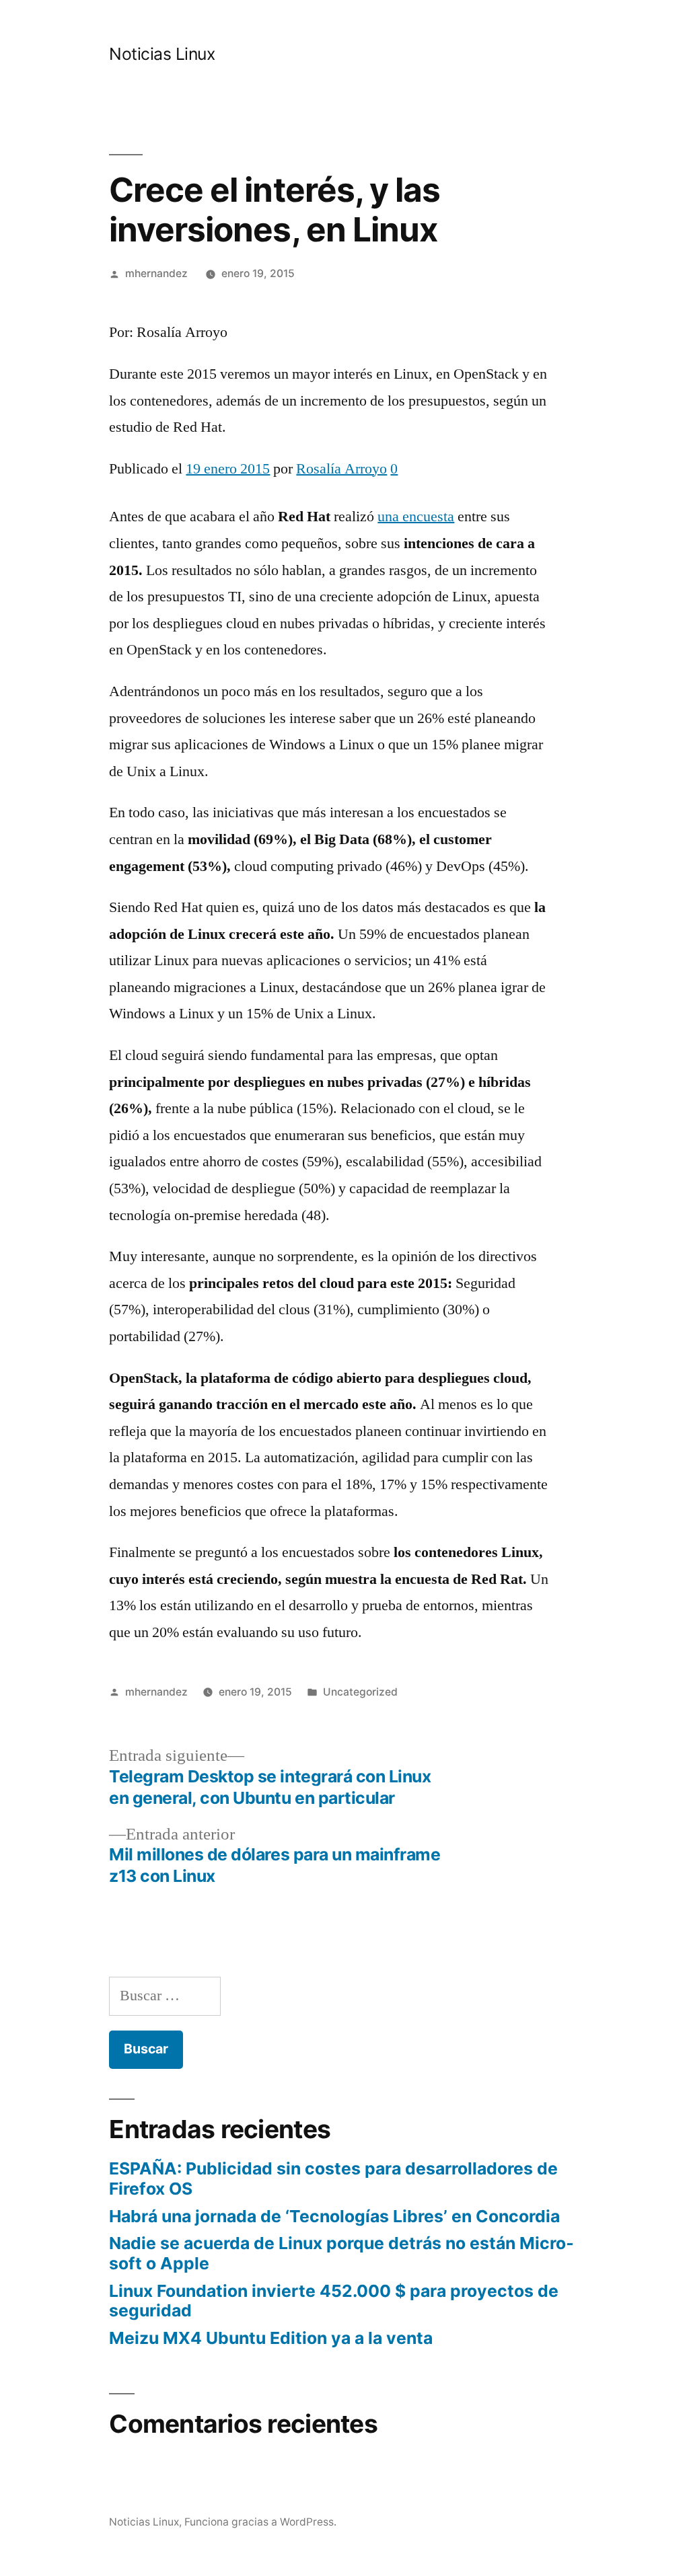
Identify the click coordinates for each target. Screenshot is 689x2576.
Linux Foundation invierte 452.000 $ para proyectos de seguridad (334, 2301)
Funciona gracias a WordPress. (260, 2522)
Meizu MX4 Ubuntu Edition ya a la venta (271, 2338)
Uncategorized (360, 1692)
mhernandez (156, 273)
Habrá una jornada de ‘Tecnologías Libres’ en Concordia (334, 2216)
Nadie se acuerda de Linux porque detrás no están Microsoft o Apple (341, 2253)
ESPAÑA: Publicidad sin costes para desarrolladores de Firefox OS (333, 2179)
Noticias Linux (162, 54)
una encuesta (416, 517)
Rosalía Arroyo (341, 469)
